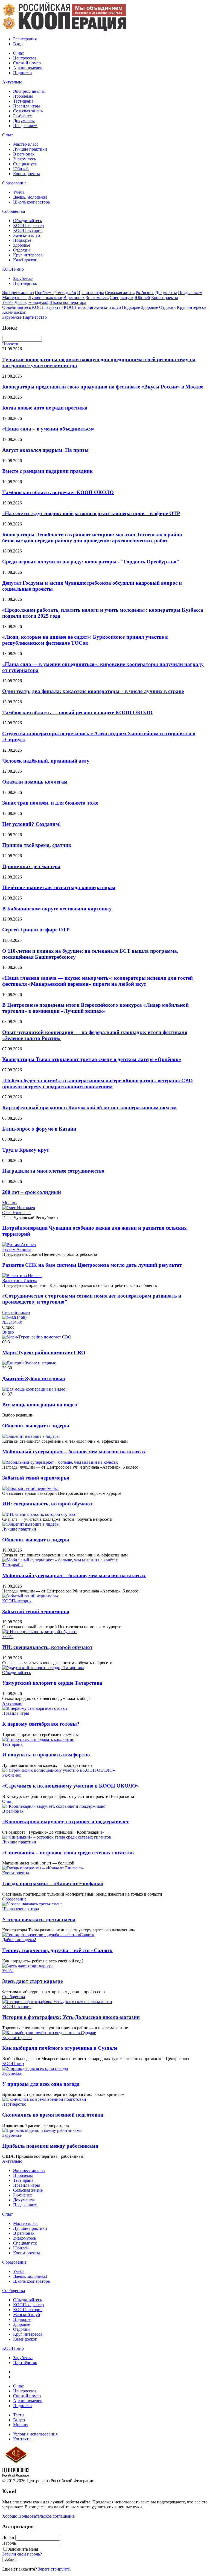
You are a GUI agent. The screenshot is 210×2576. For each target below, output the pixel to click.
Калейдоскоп (25, 260)
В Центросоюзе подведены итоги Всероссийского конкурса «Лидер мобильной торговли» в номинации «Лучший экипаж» (95, 1008)
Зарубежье (23, 278)
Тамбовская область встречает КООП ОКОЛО (58, 492)
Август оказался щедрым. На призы (45, 450)
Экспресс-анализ (29, 91)
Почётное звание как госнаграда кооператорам (59, 887)
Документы (24, 121)
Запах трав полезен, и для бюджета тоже (50, 803)
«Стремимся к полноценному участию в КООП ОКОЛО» (71, 1786)
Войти (9, 2559)
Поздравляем (25, 126)
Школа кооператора (31, 202)
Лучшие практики (30, 149)
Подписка (22, 73)
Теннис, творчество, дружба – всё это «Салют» (57, 1950)
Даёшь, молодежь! (30, 197)
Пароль (9, 2543)
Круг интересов (28, 255)
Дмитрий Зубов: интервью (34, 1378)
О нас (18, 53)
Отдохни (21, 250)
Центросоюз (25, 58)
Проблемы (23, 96)
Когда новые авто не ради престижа (45, 408)
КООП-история (28, 230)
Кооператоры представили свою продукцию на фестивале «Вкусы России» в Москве (103, 387)
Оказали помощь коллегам (35, 782)
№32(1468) (12, 1322)
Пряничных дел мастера (31, 866)
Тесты (19, 2415)
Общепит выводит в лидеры (36, 1426)
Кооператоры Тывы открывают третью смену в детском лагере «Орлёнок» (92, 1059)
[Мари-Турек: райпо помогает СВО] (37, 1337)
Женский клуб (27, 235)
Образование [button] (14, 183)
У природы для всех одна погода (41, 2084)
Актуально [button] (12, 82)
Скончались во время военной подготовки (53, 2115)
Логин (8, 2537)
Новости (10, 344)
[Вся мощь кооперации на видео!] (34, 1389)
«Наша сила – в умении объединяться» (48, 429)
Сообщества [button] (14, 211)
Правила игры (27, 106)
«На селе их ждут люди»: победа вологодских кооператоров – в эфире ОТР (91, 513)
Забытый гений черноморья (36, 1478)
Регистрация (25, 39)
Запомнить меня (23, 2549)
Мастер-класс (26, 144)
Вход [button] (18, 44)
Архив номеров (28, 68)
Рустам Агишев (17, 1249)
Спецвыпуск (25, 164)
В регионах (24, 154)
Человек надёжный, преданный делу (46, 761)
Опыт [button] (8, 135)
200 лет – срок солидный (32, 1192)
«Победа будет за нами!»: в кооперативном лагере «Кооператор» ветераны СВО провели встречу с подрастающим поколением (97, 1084)
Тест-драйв (23, 101)
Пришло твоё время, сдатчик (37, 845)
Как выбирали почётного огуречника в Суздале (60, 2048)
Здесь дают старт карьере (32, 1981)
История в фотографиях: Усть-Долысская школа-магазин (71, 2017)
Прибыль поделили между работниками (50, 2146)
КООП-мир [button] (13, 269)
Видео (8, 1332)
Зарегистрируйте (54, 2569)
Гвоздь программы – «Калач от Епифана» (53, 1883)
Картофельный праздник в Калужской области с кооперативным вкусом (89, 1108)
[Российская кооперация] (64, 30)
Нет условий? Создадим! (31, 824)
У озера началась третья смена (39, 1919)
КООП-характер (28, 225)
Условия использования (35, 2434)
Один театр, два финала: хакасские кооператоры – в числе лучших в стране (93, 691)
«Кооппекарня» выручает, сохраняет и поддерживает (65, 1822)
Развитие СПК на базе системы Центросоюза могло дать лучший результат (92, 1265)
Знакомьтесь (24, 159)
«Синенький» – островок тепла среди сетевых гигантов (68, 1853)
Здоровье (22, 245)
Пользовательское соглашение (46, 2516)
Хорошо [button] (10, 2516)
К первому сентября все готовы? (41, 1724)
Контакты (22, 2439)
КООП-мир (13, 2064)
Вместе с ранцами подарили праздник (47, 471)
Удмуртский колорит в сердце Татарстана (52, 1683)
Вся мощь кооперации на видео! (40, 1405)
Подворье (22, 240)
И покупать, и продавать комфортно (46, 1755)
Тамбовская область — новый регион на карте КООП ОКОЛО (77, 712)
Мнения (10, 1203)
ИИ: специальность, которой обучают (47, 1504)
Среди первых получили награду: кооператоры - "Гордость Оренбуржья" (91, 562)
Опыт (8, 1801)
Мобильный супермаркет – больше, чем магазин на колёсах (74, 1452)
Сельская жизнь (28, 111)
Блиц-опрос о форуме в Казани (39, 1129)
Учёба (19, 192)
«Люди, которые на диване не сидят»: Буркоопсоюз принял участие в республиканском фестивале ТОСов (85, 640)
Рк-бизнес (22, 116)
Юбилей (21, 169)
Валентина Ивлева (20, 1280)
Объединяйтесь (27, 221)
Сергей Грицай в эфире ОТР (36, 930)
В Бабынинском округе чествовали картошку (57, 909)
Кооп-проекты (27, 174)
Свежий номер (27, 63)
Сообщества (14, 1997)
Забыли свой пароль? (22, 2554)
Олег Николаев (16, 1213)
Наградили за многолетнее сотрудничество (53, 1171)
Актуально (12, 1703)
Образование (14, 1899)
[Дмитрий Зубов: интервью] (29, 1363)
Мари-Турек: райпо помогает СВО (44, 1353)
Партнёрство (25, 283)
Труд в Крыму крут (26, 1150)
